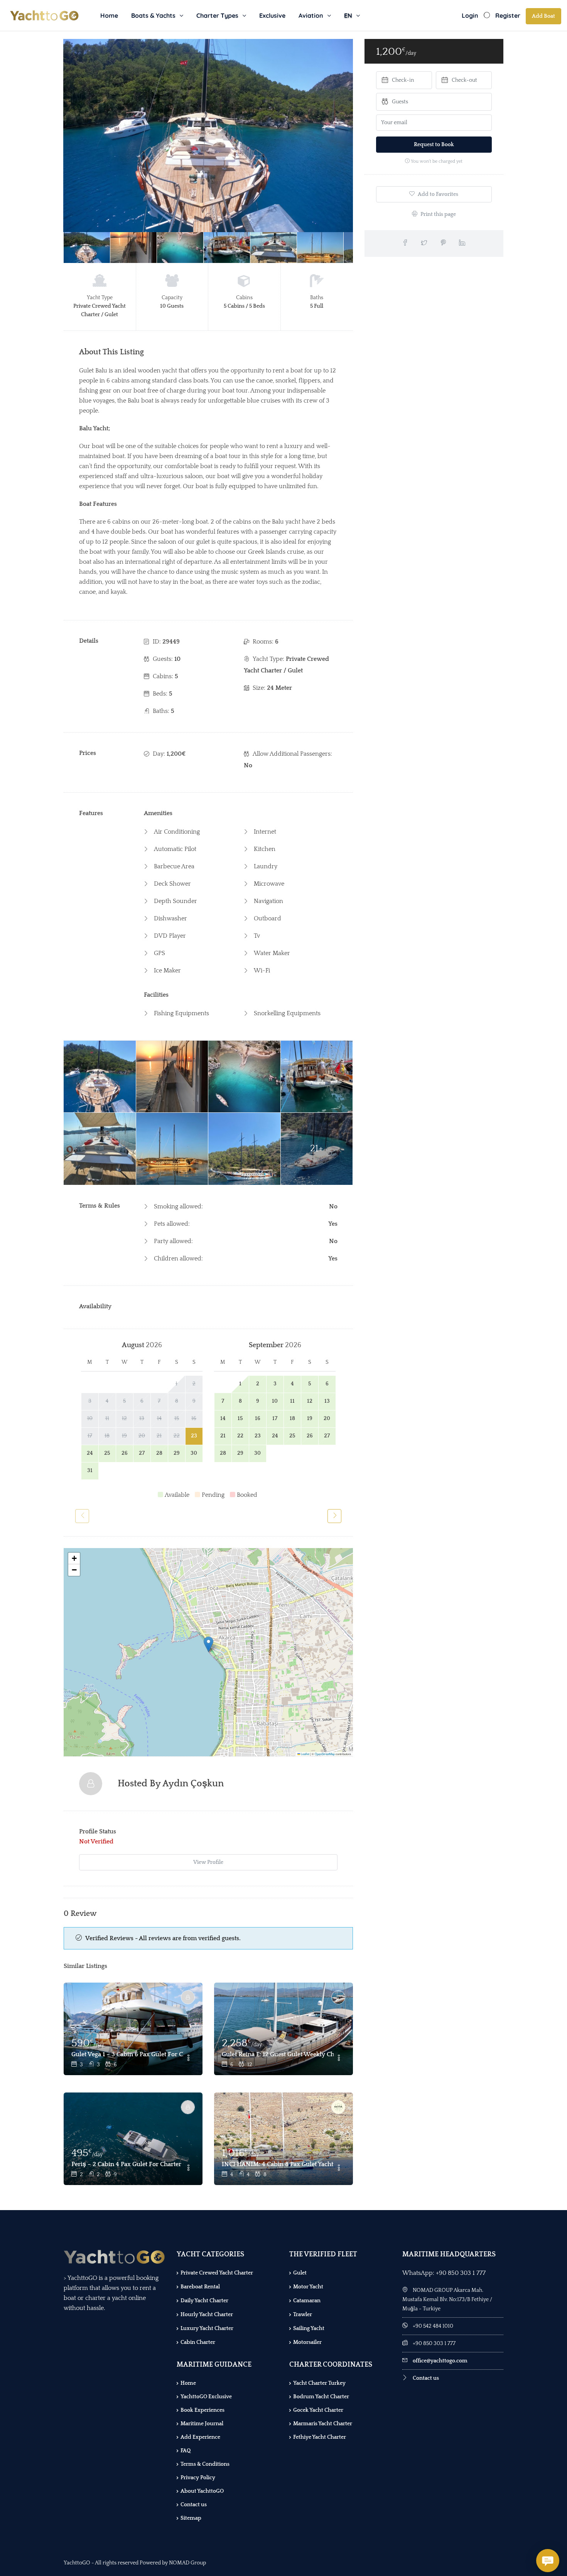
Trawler (303, 2315)
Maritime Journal (202, 2424)
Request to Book (434, 145)
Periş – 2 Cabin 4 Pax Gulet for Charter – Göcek (127, 2164)
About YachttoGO (202, 2491)
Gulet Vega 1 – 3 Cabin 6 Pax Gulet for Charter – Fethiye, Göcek (127, 2054)
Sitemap (191, 2518)
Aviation (311, 15)
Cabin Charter (198, 2342)
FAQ (186, 2451)
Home (109, 15)
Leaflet (305, 1754)
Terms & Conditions (205, 2464)
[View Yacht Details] (133, 2029)
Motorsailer (307, 2342)
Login (470, 15)
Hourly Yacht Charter (207, 2315)
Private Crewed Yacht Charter (217, 2273)
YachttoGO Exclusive (206, 2397)
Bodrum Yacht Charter (321, 2397)
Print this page (438, 214)
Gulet (300, 2273)
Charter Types (217, 15)
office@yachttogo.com (440, 2361)
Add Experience (200, 2437)
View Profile (208, 1862)
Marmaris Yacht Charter (323, 2424)
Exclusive (272, 15)
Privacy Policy (198, 2478)
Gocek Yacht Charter (318, 2410)
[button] (208, 1644)
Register (508, 15)
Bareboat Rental (200, 2287)
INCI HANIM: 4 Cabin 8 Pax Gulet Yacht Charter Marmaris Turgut (278, 2164)
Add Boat (543, 16)
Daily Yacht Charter (204, 2301)
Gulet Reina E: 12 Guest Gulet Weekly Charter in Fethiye (278, 2054)
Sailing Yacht (309, 2328)
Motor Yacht (308, 2287)
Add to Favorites (437, 194)
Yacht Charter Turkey (319, 2383)
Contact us (194, 2505)
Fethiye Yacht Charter (320, 2437)
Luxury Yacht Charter (207, 2328)
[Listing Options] (188, 2059)
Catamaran (307, 2301)
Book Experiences (202, 2410)
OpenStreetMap (325, 1754)
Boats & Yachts (153, 15)
